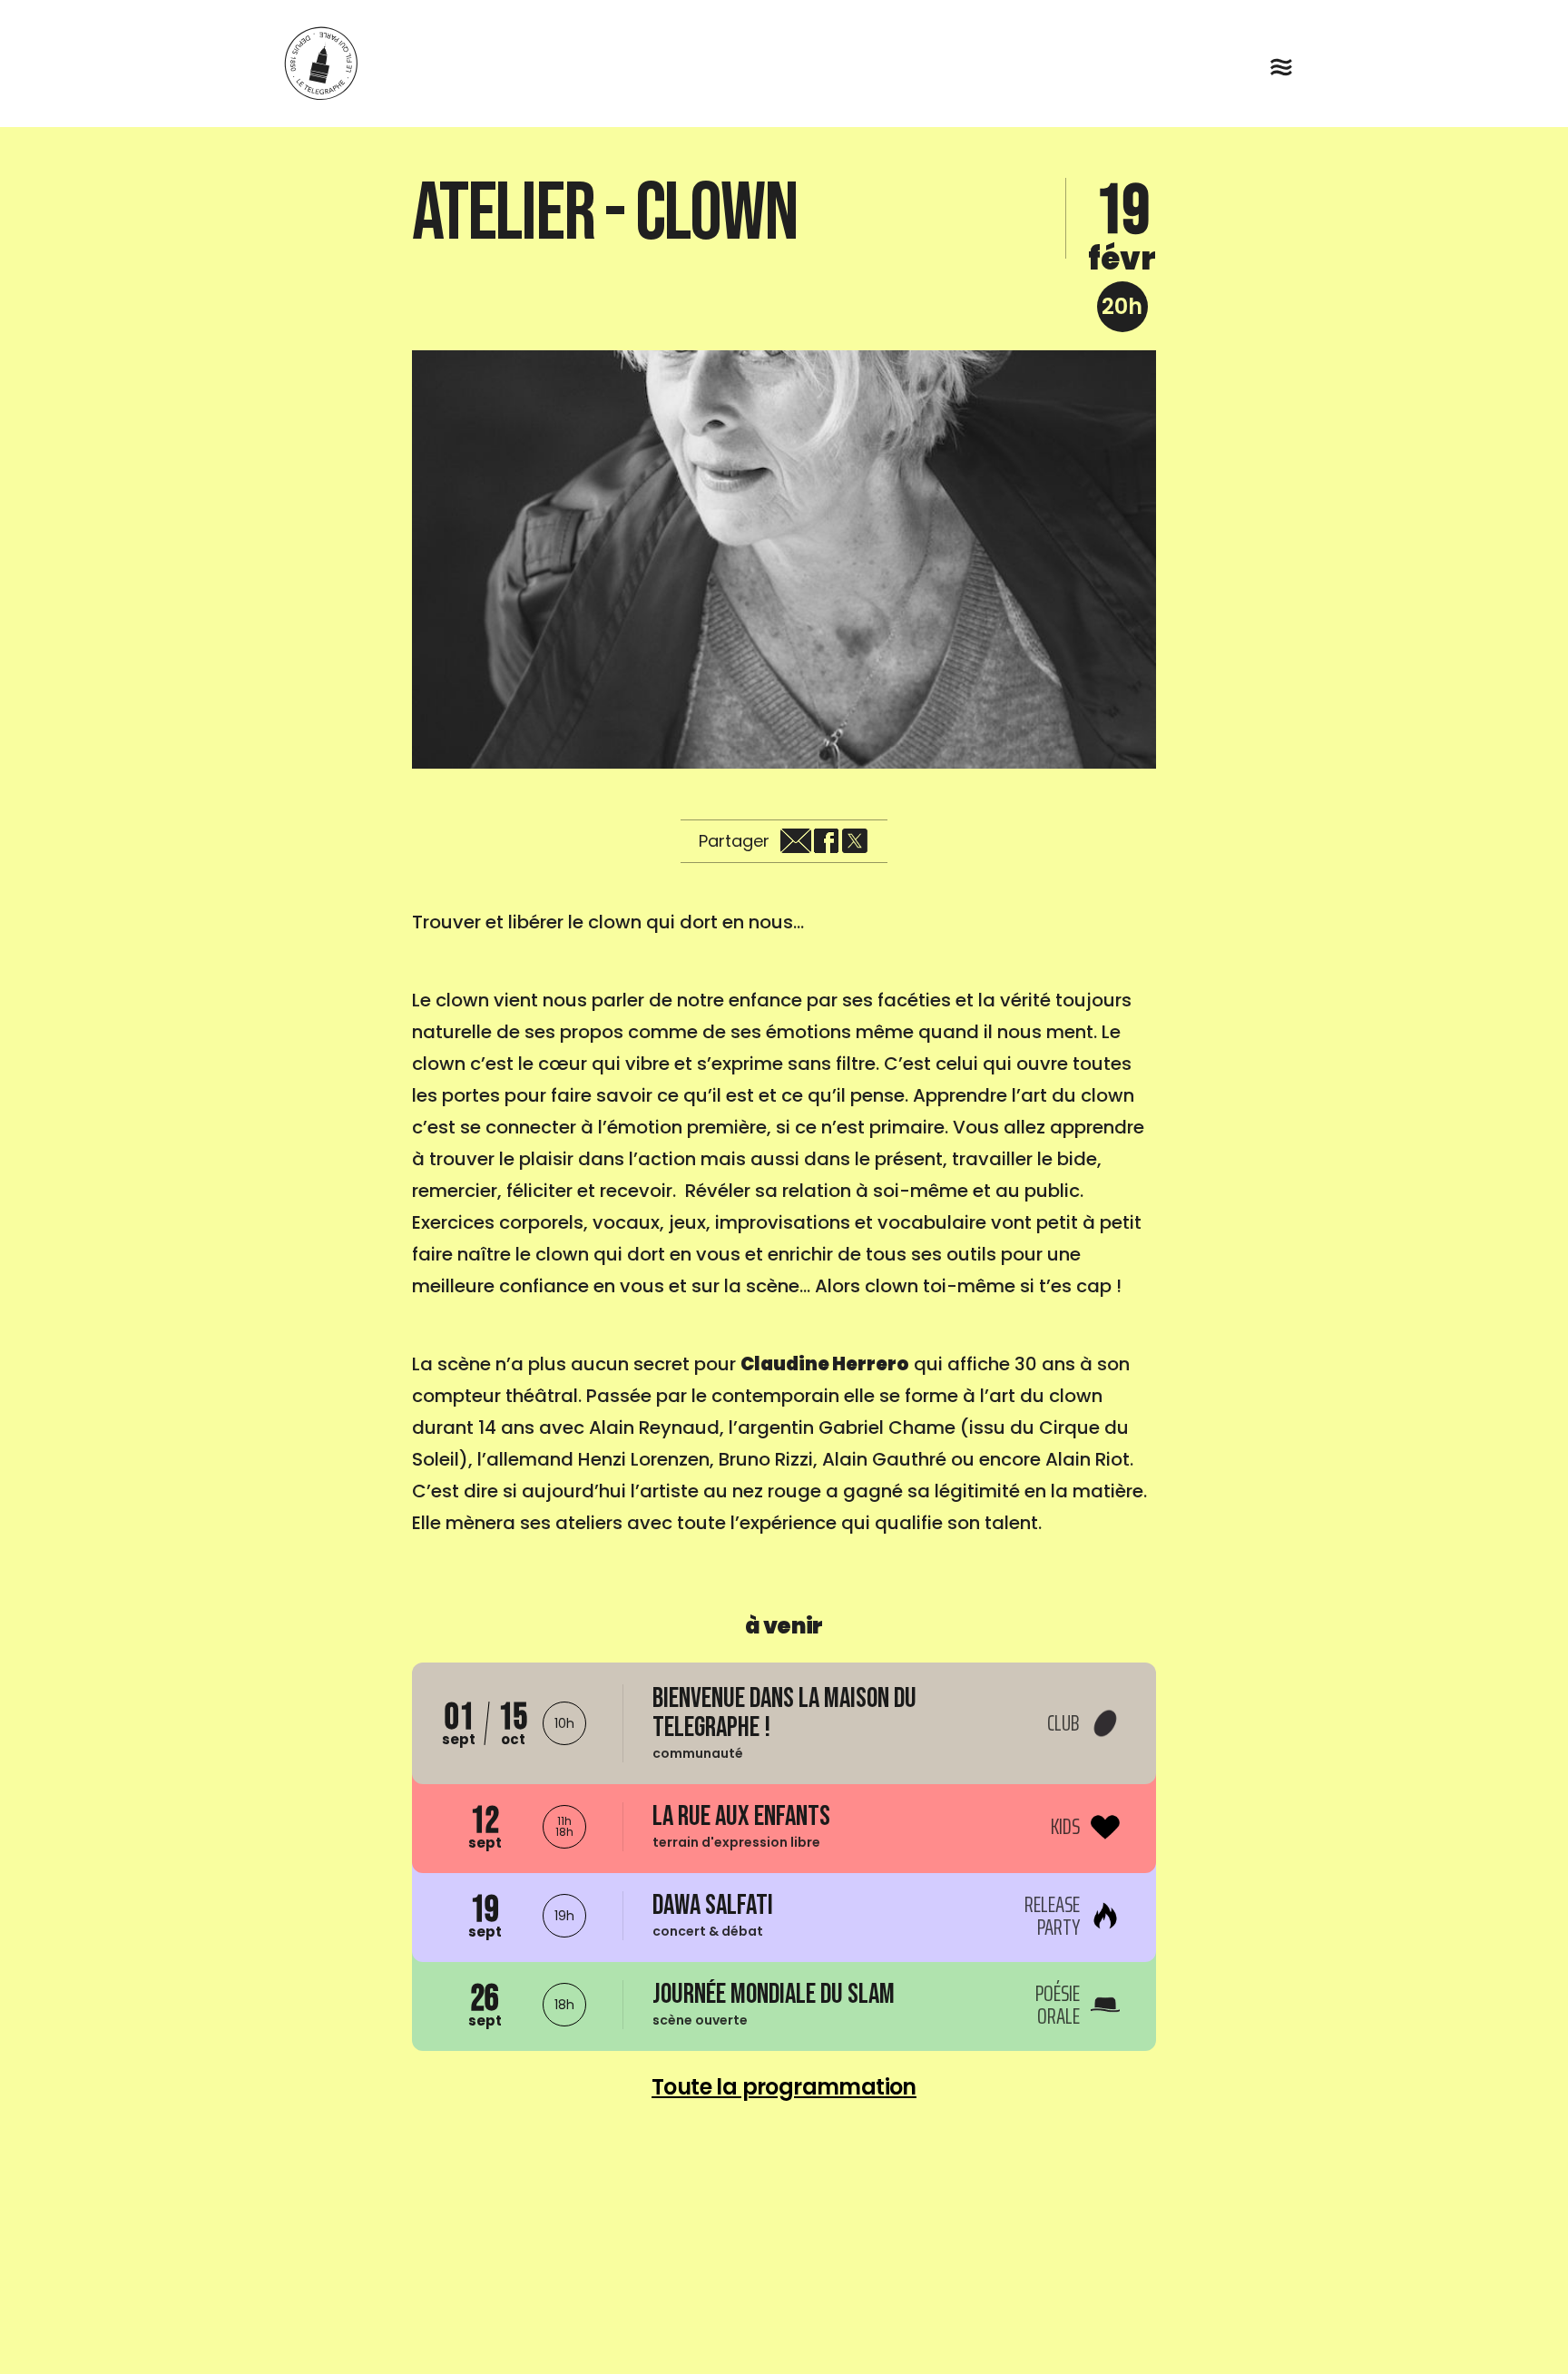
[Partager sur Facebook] (826, 841)
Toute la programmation (784, 2087)
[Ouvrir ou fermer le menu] (1281, 67)
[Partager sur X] (855, 841)
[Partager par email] (796, 841)
